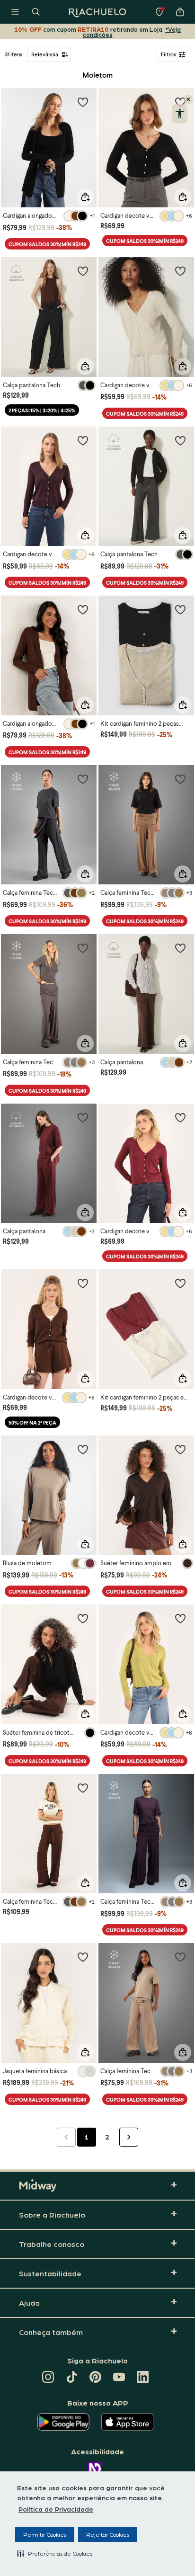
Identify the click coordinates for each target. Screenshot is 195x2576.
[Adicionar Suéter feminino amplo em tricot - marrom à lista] (180, 1449)
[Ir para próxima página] (129, 2137)
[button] (55, 2553)
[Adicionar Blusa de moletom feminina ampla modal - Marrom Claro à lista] (83, 1449)
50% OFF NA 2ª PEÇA (32, 1422)
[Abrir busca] (36, 12)
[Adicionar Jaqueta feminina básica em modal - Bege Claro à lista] (83, 1957)
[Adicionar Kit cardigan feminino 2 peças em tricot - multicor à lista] (180, 1283)
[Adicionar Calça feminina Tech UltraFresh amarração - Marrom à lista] (83, 1788)
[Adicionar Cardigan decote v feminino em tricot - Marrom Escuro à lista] (83, 1283)
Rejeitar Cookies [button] (108, 2534)
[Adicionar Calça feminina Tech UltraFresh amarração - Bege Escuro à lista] (180, 1957)
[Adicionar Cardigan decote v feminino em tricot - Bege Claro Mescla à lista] (180, 271)
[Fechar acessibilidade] (188, 99)
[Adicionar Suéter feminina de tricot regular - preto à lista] (83, 1618)
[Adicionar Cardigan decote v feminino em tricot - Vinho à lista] (180, 1117)
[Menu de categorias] (15, 12)
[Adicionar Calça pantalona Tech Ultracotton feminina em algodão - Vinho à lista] (83, 1117)
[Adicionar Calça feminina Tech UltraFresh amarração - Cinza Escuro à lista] (83, 779)
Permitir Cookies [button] (45, 2534)
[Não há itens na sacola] (180, 12)
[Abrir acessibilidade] (180, 114)
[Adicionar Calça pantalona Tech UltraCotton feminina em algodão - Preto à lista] (83, 271)
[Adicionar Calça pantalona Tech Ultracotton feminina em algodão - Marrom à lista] (180, 948)
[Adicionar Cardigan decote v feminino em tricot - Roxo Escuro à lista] (83, 440)
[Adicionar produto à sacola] (85, 197)
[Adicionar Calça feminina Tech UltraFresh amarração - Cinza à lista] (83, 948)
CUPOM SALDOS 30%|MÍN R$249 (47, 244)
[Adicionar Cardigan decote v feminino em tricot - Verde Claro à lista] (180, 1618)
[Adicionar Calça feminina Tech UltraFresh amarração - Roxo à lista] (180, 1788)
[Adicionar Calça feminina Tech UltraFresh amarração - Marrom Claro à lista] (180, 779)
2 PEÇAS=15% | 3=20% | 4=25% (42, 410)
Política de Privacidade (56, 2509)
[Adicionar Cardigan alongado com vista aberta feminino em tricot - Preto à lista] (83, 102)
